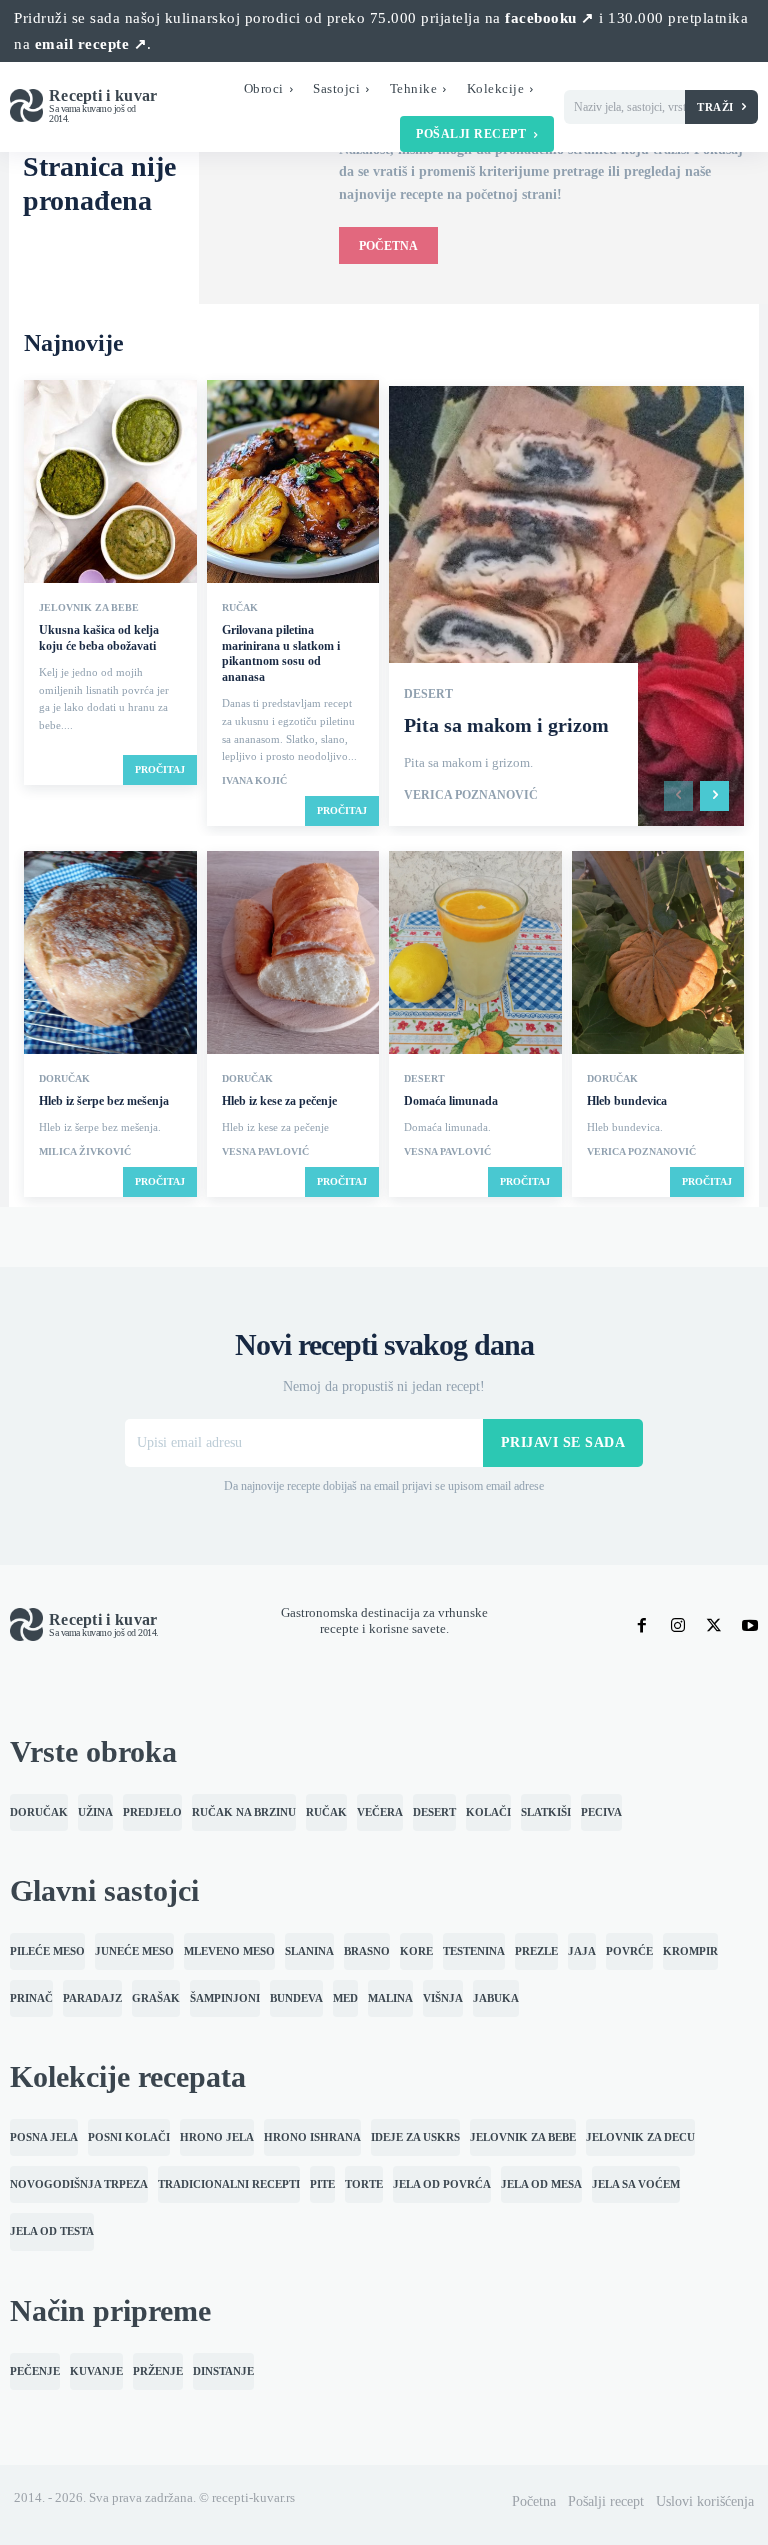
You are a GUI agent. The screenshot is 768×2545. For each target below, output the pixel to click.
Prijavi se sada (563, 1442)
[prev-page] (678, 796)
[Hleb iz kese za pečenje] (293, 954)
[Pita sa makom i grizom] (566, 606)
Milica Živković (85, 1152)
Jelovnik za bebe (89, 608)
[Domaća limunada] (475, 954)
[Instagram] (678, 1626)
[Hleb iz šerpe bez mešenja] (110, 954)
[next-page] (714, 796)
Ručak (240, 608)
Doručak (64, 1079)
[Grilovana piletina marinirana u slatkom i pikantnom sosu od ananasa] (293, 483)
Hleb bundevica (627, 1101)
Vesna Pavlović (265, 1152)
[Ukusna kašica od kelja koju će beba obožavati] (110, 483)
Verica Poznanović (471, 795)
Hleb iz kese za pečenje (279, 1101)
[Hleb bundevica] (658, 954)
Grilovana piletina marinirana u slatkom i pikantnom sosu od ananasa (281, 653)
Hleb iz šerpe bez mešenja (104, 1101)
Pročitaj (160, 769)
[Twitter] (714, 1626)
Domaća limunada (451, 1101)
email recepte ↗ (91, 44)
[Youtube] (750, 1626)
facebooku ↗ (550, 18)
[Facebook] (642, 1626)
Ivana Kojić (254, 781)
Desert (428, 694)
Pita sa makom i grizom (506, 725)
